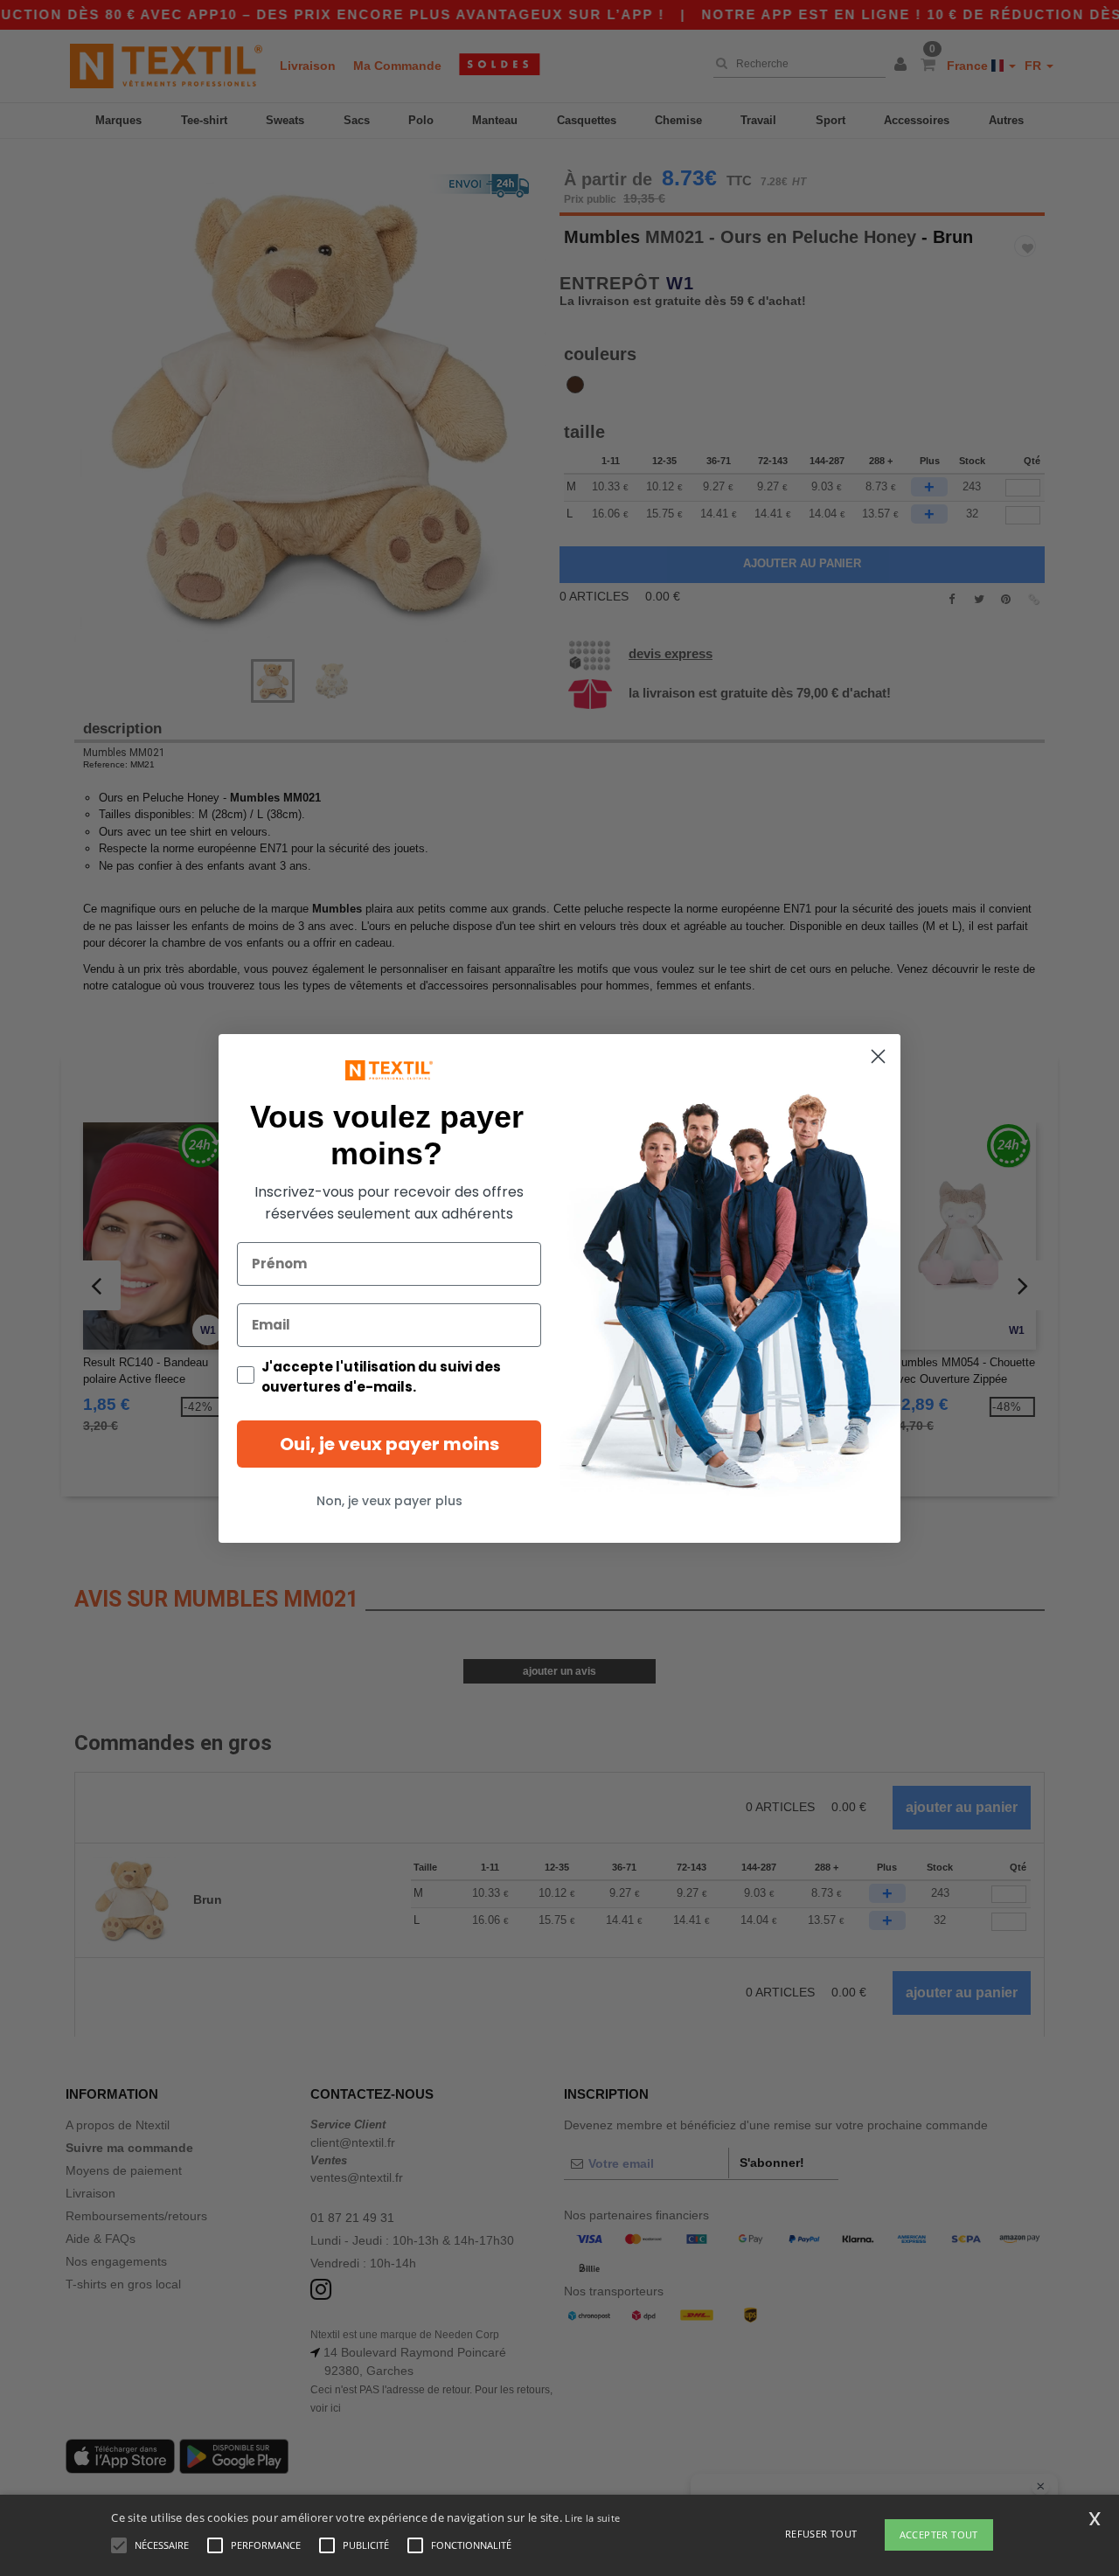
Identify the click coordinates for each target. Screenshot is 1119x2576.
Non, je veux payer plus (389, 1500)
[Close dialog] (878, 1056)
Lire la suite (592, 2518)
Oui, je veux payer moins (389, 1443)
